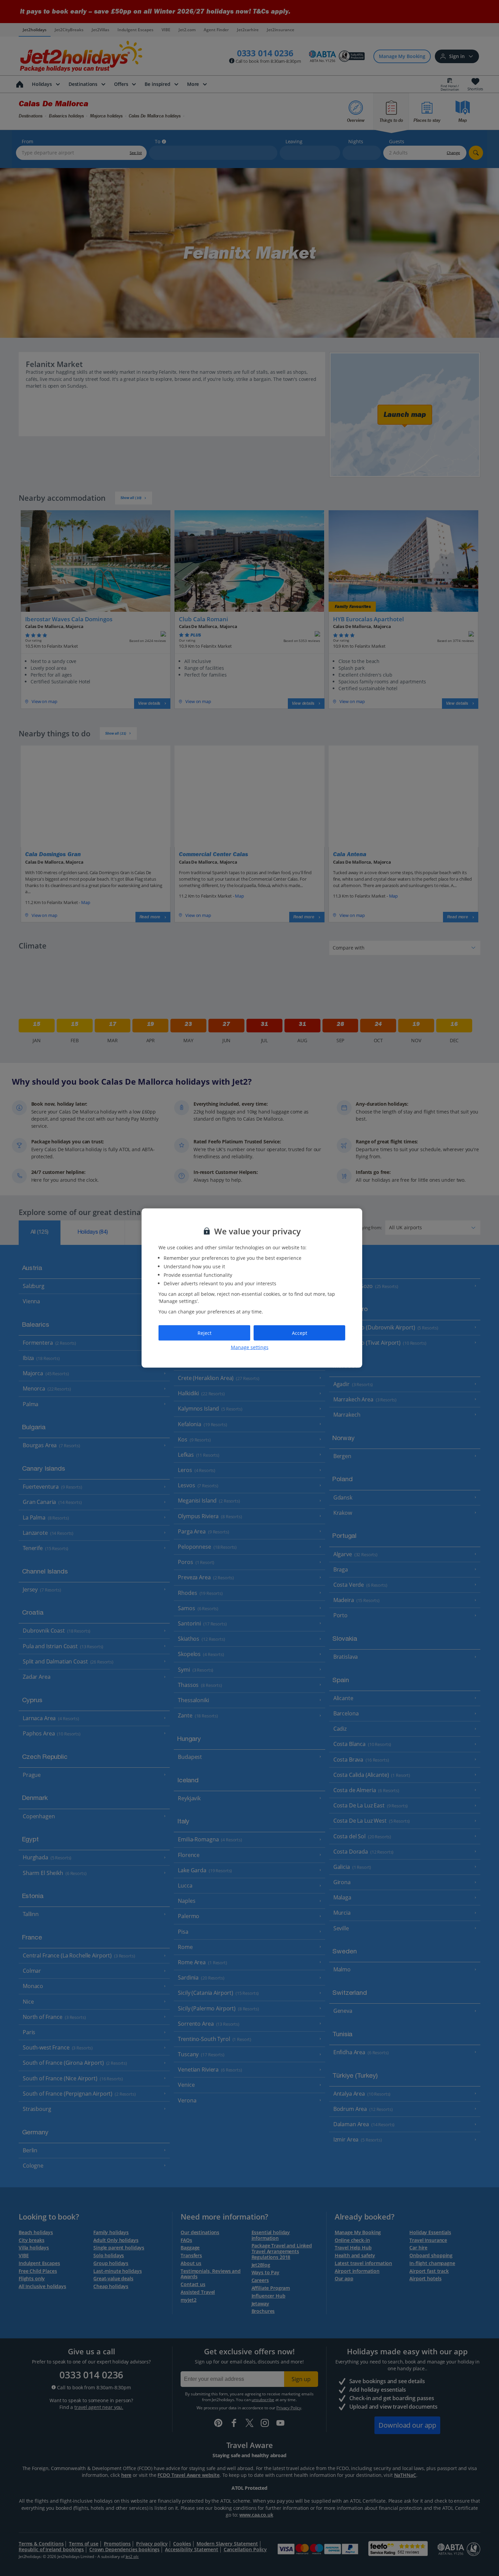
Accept (300, 1333)
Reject (205, 1333)
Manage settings (250, 1347)
